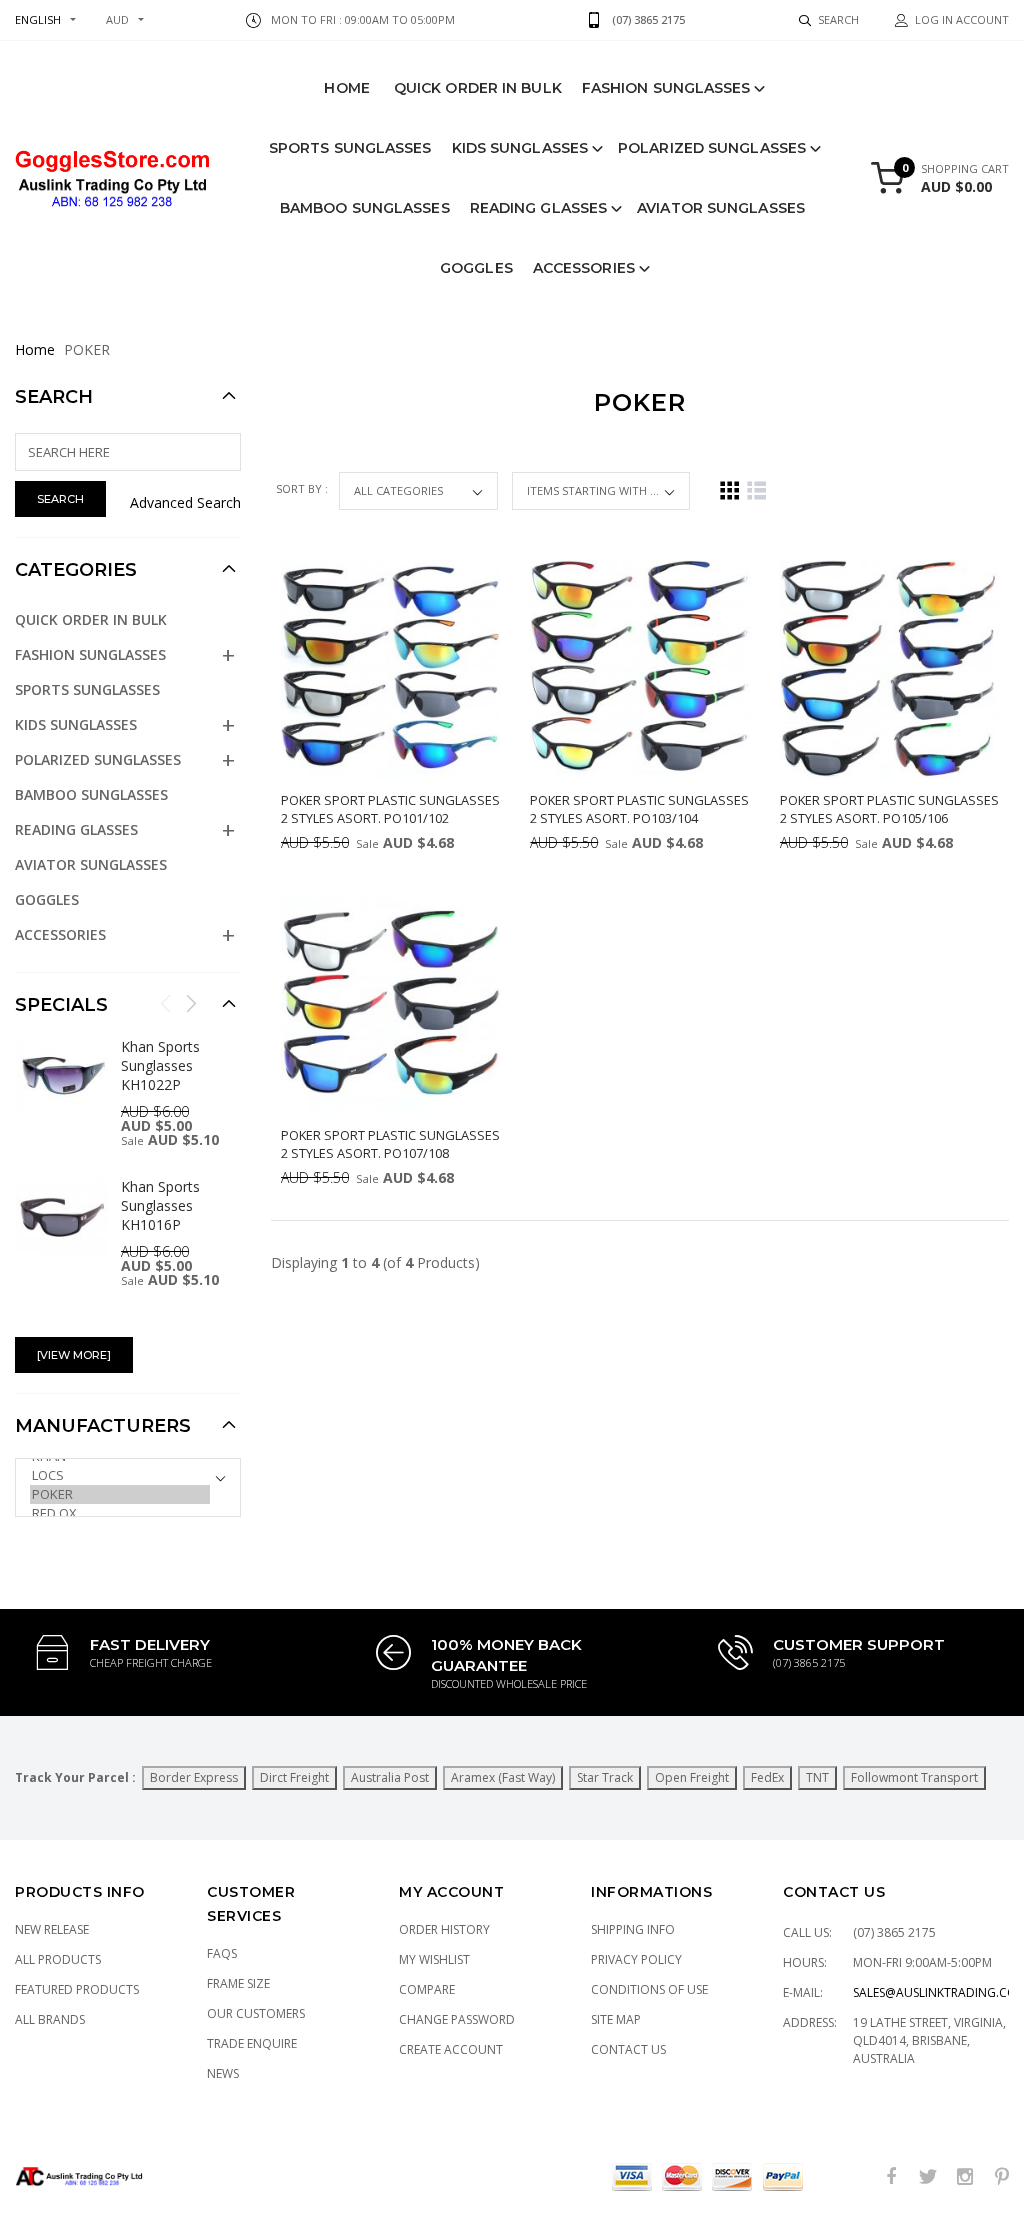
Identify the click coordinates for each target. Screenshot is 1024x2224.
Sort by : (303, 488)
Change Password (457, 2019)
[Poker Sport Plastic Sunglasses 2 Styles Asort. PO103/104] (639, 669)
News (223, 2073)
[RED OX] (120, 1513)
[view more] (74, 1355)
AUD (117, 19)
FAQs (222, 1953)
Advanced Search (185, 502)
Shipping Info (633, 1929)
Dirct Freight (294, 1777)
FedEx (767, 1777)
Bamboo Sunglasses (365, 208)
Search (54, 397)
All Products (58, 1959)
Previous (166, 1003)
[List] (756, 490)
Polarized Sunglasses (712, 148)
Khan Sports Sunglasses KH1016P (160, 1205)
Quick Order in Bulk (478, 88)
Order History (444, 1929)
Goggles (476, 268)
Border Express (194, 1777)
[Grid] (729, 490)
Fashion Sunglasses (666, 88)
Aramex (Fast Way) (503, 1777)
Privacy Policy (636, 1959)
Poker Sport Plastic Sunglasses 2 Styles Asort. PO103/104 (639, 809)
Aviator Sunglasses (721, 208)
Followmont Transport (914, 1777)
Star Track (605, 1777)
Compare (427, 1989)
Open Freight (692, 1777)
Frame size (238, 1983)
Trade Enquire (252, 2043)
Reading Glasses (539, 208)
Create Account (451, 2049)
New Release (52, 1929)
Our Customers (256, 2013)
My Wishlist (434, 1959)
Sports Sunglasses (350, 148)
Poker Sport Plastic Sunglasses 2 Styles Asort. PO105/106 (889, 809)
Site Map (616, 2019)
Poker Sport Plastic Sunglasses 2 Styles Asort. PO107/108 (390, 1144)
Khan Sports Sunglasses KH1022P (160, 1065)
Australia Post (390, 1777)
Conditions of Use (649, 1989)
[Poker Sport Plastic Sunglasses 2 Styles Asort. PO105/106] (889, 669)
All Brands (50, 2019)
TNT (817, 1777)
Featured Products (77, 1989)
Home (346, 88)
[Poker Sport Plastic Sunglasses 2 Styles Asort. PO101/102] (390, 669)
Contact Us (628, 2049)
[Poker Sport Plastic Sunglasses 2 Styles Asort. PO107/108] (390, 1004)
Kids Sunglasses (520, 148)
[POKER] (120, 1494)
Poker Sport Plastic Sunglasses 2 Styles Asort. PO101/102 (390, 809)
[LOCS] (120, 1475)
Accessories (584, 268)
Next (191, 1003)
